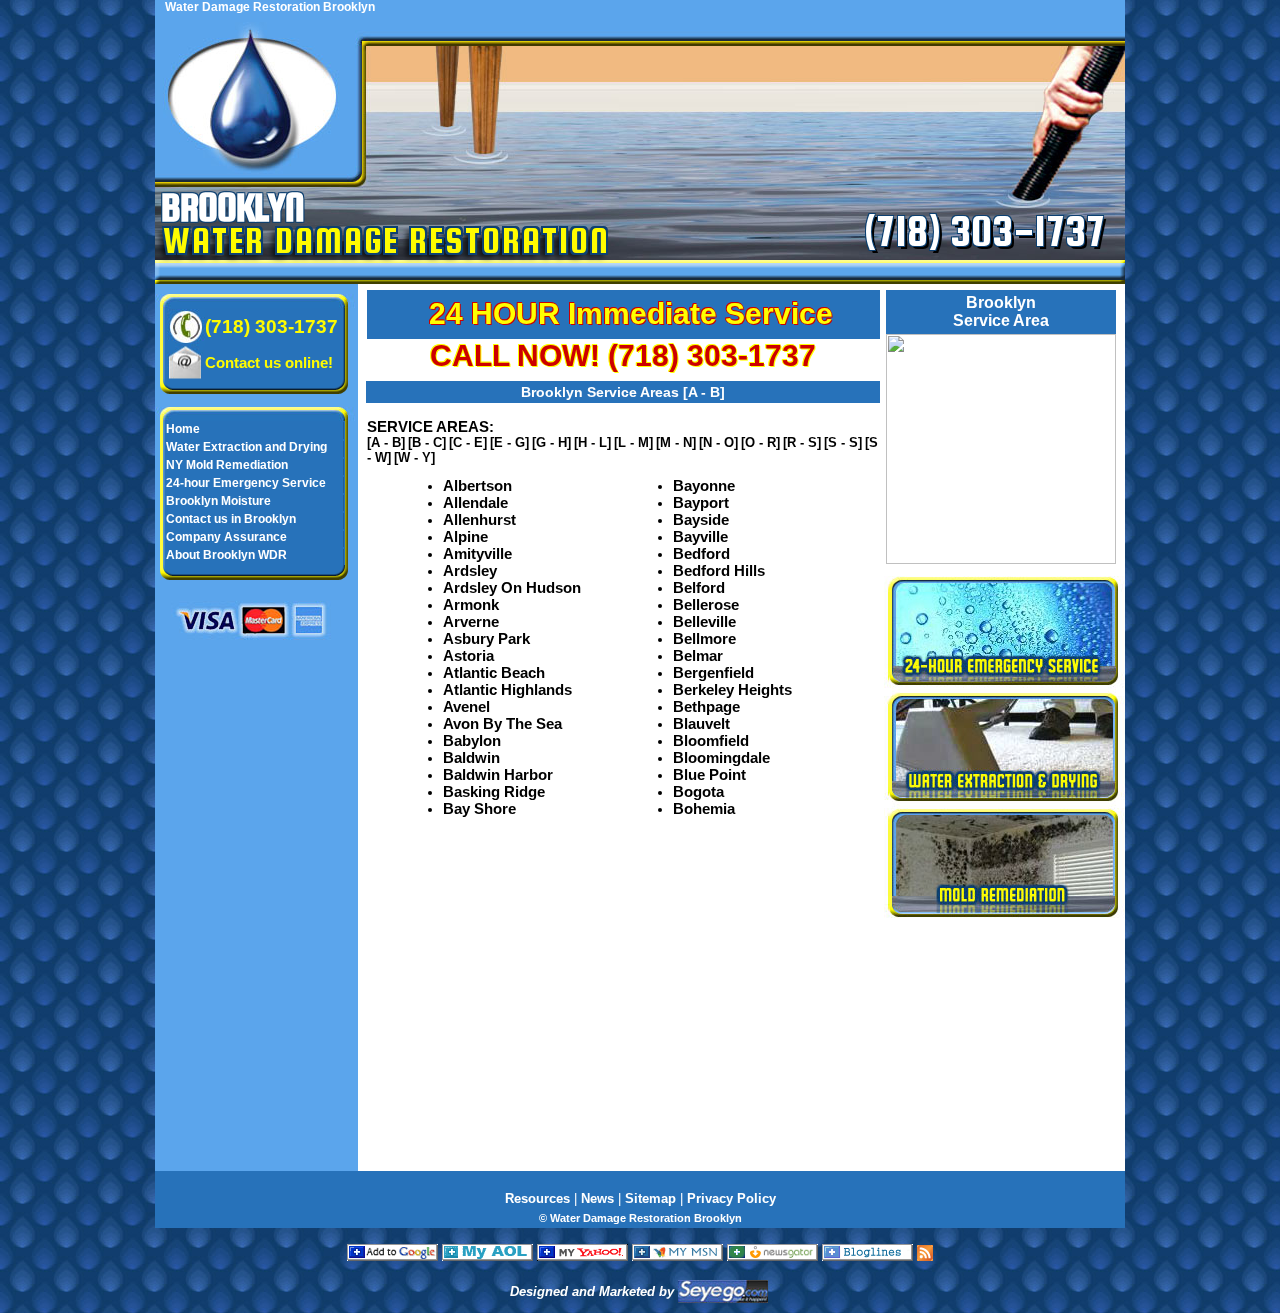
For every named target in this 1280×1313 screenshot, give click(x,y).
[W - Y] (414, 457)
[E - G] (509, 442)
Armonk (471, 604)
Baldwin (471, 757)
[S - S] (843, 442)
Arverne (471, 621)
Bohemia (704, 808)
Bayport (701, 502)
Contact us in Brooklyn (231, 519)
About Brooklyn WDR (226, 555)
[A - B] (386, 442)
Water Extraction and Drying (246, 447)
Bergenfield (713, 672)
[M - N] (676, 442)
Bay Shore (479, 808)
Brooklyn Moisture (218, 501)
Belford (699, 587)
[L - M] (633, 442)
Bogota (698, 791)
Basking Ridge (494, 791)
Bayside (701, 519)
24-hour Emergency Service (246, 483)
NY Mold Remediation (227, 465)
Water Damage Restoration (386, 240)
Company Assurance (226, 537)
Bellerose (706, 604)
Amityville (477, 553)
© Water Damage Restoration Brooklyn (640, 1218)
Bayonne (704, 485)
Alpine (465, 536)
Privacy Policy (731, 1198)
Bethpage (706, 706)
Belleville (704, 621)
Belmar (698, 655)
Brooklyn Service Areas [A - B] (623, 392)
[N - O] (718, 442)
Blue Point (709, 774)
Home (183, 429)
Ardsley (470, 570)
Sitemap (650, 1198)
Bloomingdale (721, 757)
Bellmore (704, 638)
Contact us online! (269, 362)
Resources (537, 1198)
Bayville (700, 536)
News (597, 1198)
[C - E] (468, 442)
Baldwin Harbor (498, 774)
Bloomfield (711, 740)
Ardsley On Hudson (512, 587)
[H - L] (592, 442)
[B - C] (427, 442)
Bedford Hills (719, 570)
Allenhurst (479, 519)
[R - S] (802, 442)
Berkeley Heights (732, 689)
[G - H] (551, 442)
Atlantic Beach (494, 672)
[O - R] (760, 442)
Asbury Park (486, 638)
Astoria (468, 655)
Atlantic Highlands (507, 689)
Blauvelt (701, 723)
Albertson (477, 485)
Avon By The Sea (502, 723)
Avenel (466, 706)
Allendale (475, 502)
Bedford (701, 553)
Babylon (472, 740)
